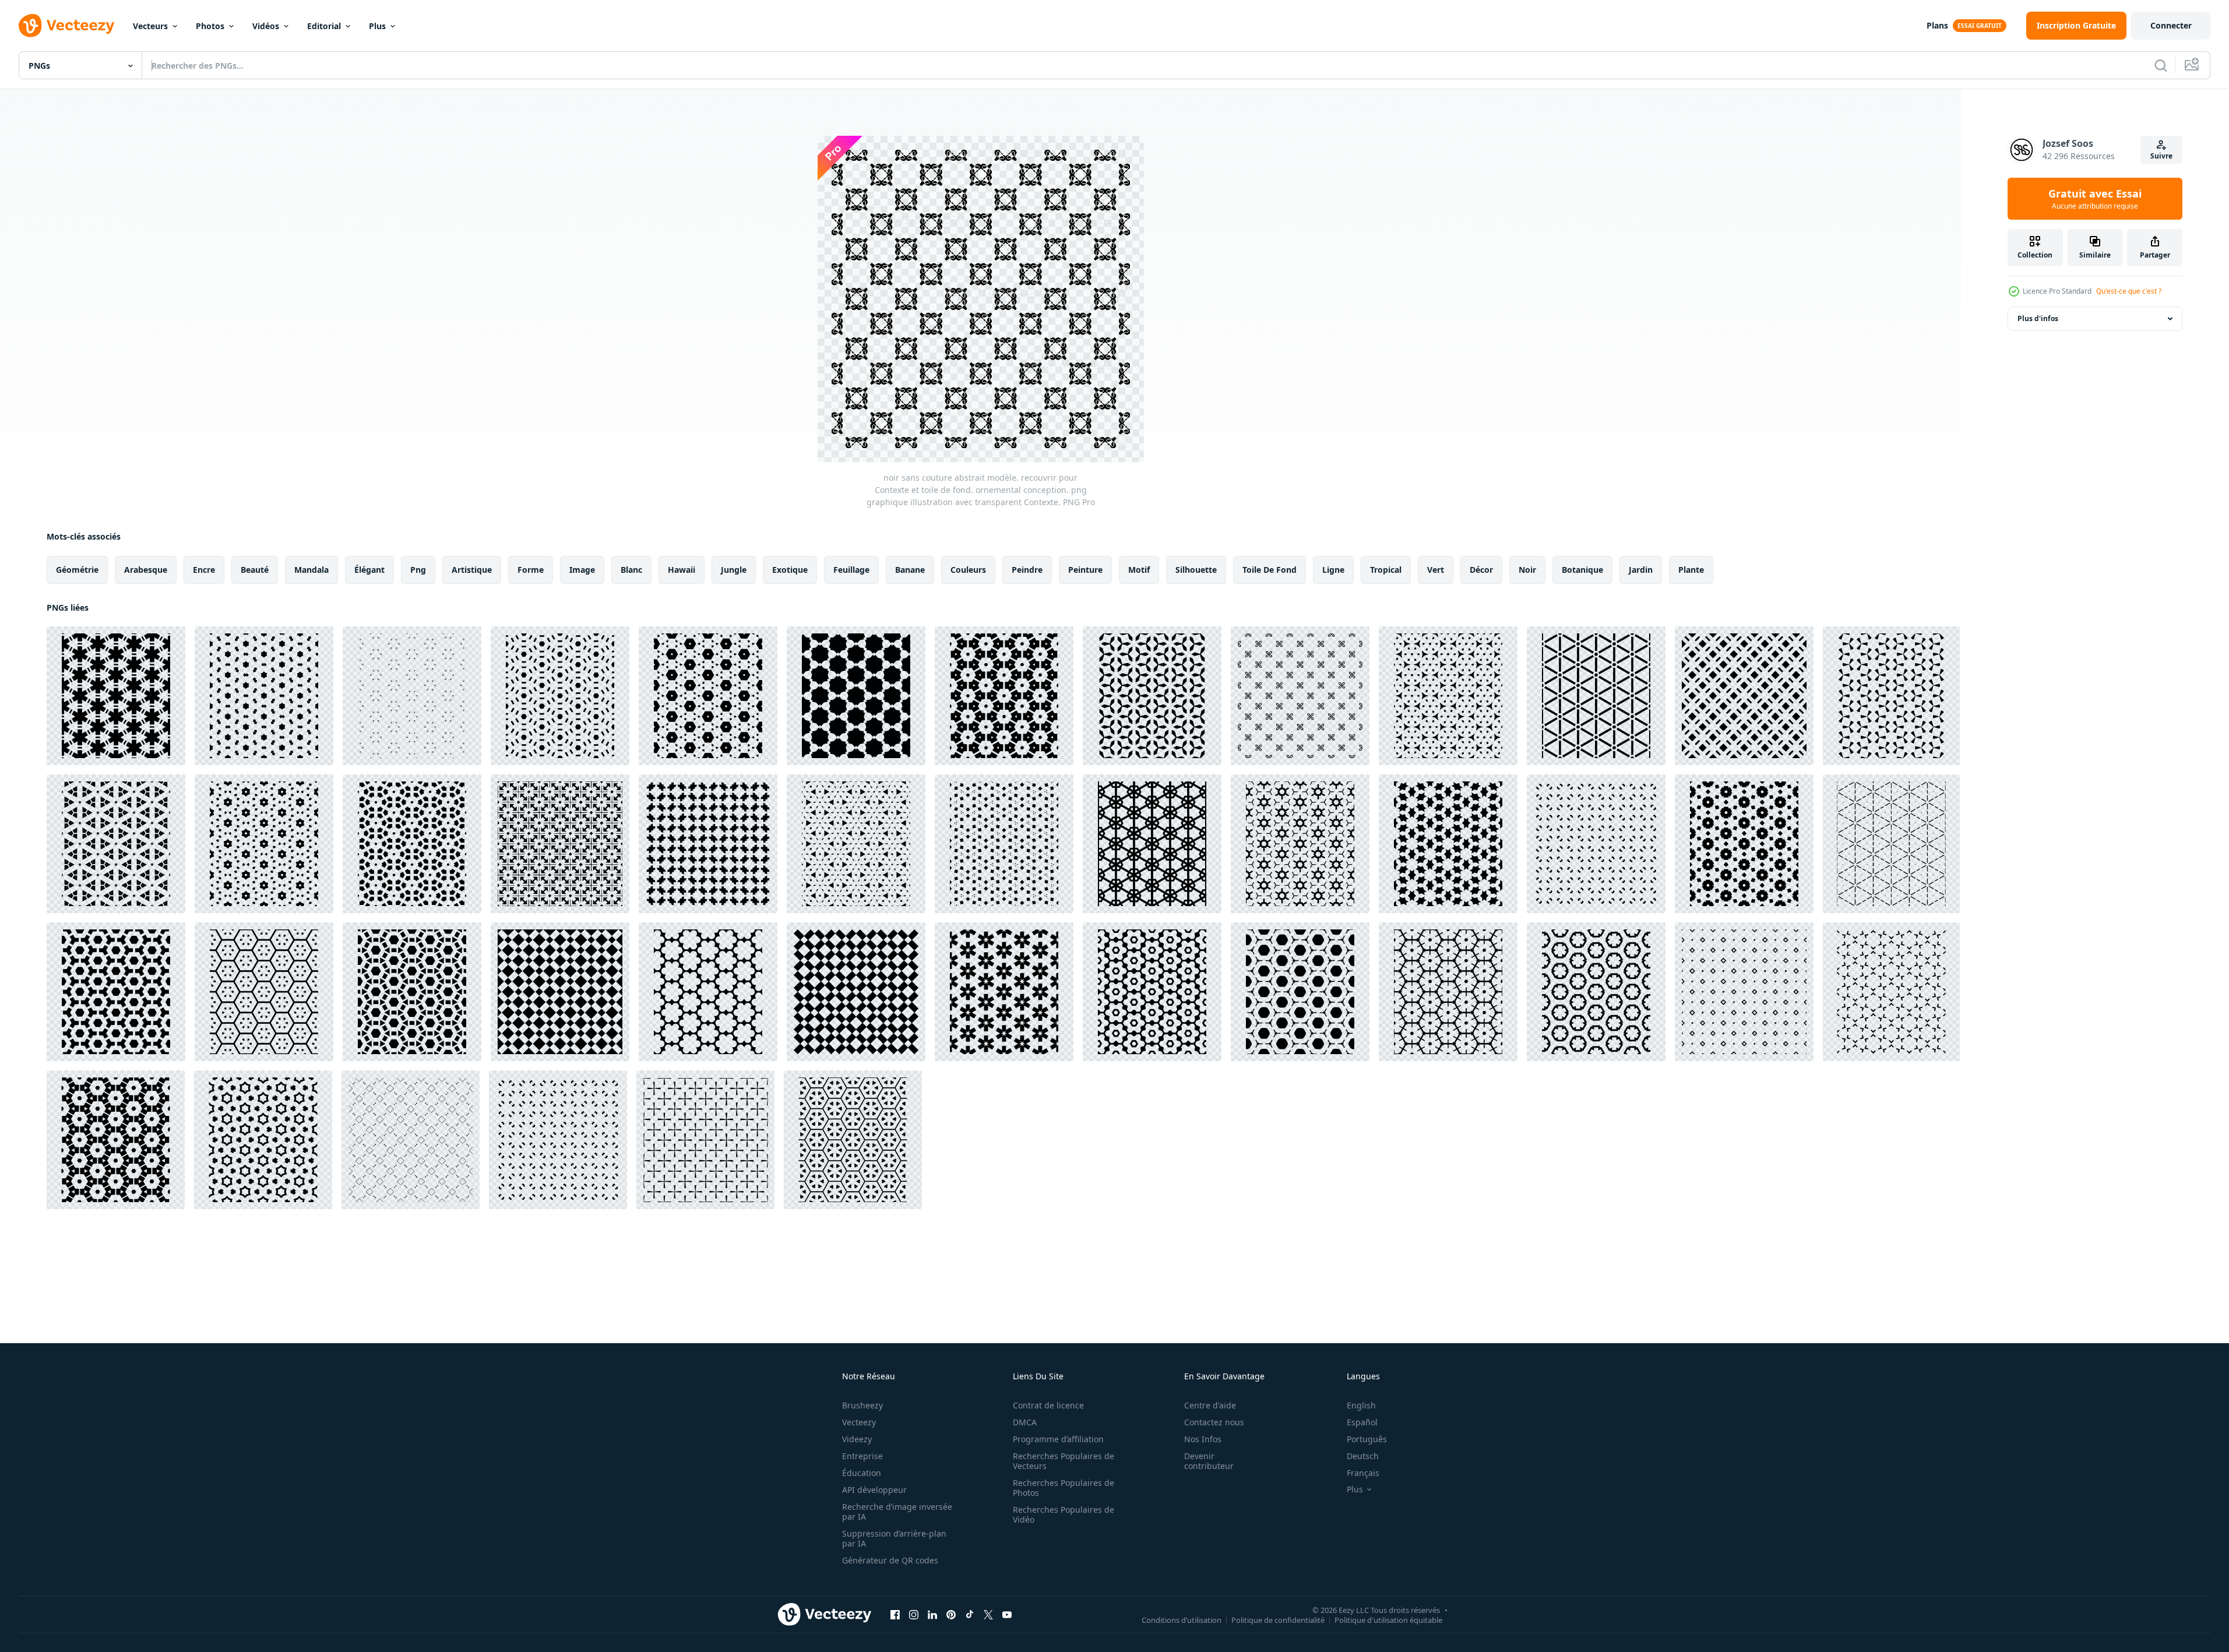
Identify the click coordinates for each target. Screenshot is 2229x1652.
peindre (1027, 570)
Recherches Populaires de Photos (1064, 1488)
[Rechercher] (2161, 65)
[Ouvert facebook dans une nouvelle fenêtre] (895, 1614)
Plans (1937, 25)
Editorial (324, 26)
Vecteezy (859, 1422)
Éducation (862, 1473)
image (582, 570)
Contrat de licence (1048, 1405)
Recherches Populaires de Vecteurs (1064, 1461)
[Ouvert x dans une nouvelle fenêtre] (988, 1614)
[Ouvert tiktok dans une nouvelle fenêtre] (970, 1614)
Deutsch (1363, 1456)
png (418, 570)
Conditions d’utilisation (1182, 1619)
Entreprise (862, 1456)
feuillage (851, 570)
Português (1367, 1439)
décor (1481, 570)
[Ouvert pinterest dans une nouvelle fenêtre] (951, 1614)
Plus (377, 26)
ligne (1333, 570)
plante (1691, 570)
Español (1362, 1422)
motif (1139, 570)
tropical (1386, 570)
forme (531, 570)
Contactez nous (1214, 1422)
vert (1436, 570)
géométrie (77, 570)
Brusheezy (862, 1405)
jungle (734, 570)
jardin (1641, 570)
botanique (1582, 570)
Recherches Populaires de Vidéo (1064, 1514)
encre (204, 570)
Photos (210, 26)
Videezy (857, 1439)
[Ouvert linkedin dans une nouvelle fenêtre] (932, 1614)
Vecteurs (150, 26)
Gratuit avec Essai (2095, 199)
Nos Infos (1203, 1439)
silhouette (1196, 570)
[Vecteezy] (66, 26)
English (1361, 1405)
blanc (631, 570)
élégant (369, 570)
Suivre (2161, 156)
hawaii (682, 570)
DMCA (1025, 1422)
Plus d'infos (2038, 318)
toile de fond (1270, 570)
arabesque (146, 570)
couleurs (968, 570)
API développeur (874, 1490)
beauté (255, 570)
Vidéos (266, 26)
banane (910, 570)
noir (1527, 570)
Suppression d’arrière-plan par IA (894, 1538)
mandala (311, 570)
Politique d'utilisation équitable (1388, 1619)
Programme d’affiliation (1058, 1439)
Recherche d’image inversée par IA (897, 1512)
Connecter (2171, 25)
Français (1363, 1473)
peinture (1085, 570)
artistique (472, 570)
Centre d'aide (1210, 1405)
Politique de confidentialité (1278, 1619)
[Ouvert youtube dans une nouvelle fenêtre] (1007, 1614)
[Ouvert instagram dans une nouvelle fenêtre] (914, 1614)
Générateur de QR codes (890, 1560)
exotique (790, 570)
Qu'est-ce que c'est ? (2129, 291)
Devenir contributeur (1209, 1461)
